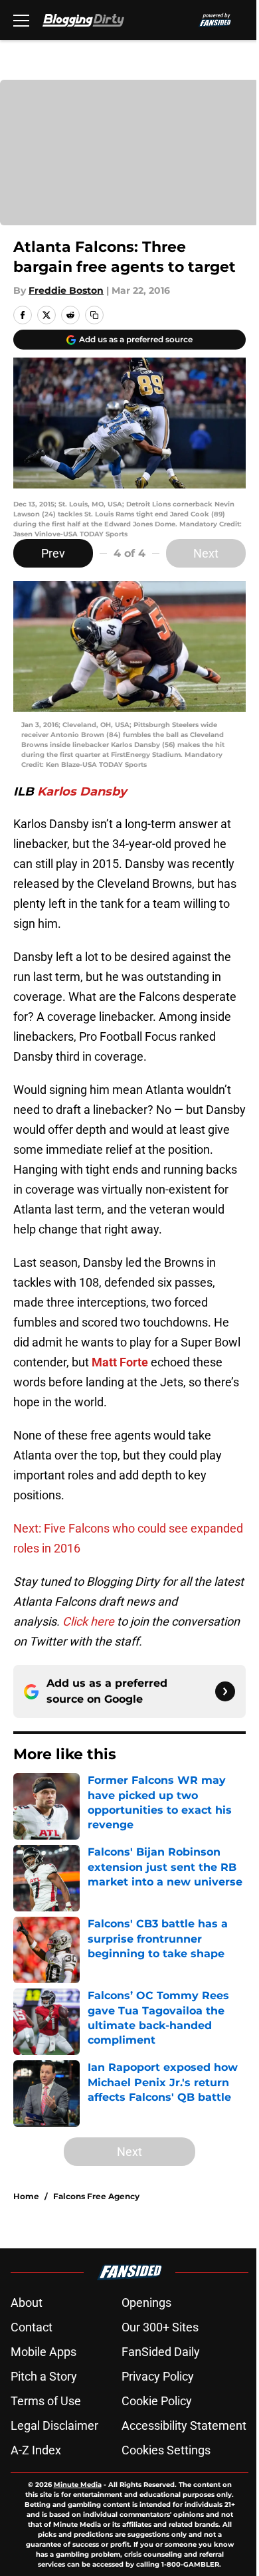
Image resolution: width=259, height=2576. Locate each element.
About (27, 2303)
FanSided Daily (161, 2352)
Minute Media (78, 2485)
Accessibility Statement (184, 2425)
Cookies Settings (166, 2450)
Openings (146, 2303)
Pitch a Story (44, 2376)
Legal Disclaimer (54, 2425)
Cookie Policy (157, 2401)
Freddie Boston (66, 290)
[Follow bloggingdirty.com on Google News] (225, 1691)
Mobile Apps (43, 2352)
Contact (32, 2327)
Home (26, 2196)
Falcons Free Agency (96, 2196)
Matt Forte (120, 1362)
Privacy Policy (158, 2376)
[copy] (94, 315)
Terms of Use (46, 2401)
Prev (53, 553)
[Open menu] (21, 20)
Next (206, 553)
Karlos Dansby (82, 792)
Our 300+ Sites (160, 2327)
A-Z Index (36, 2450)
